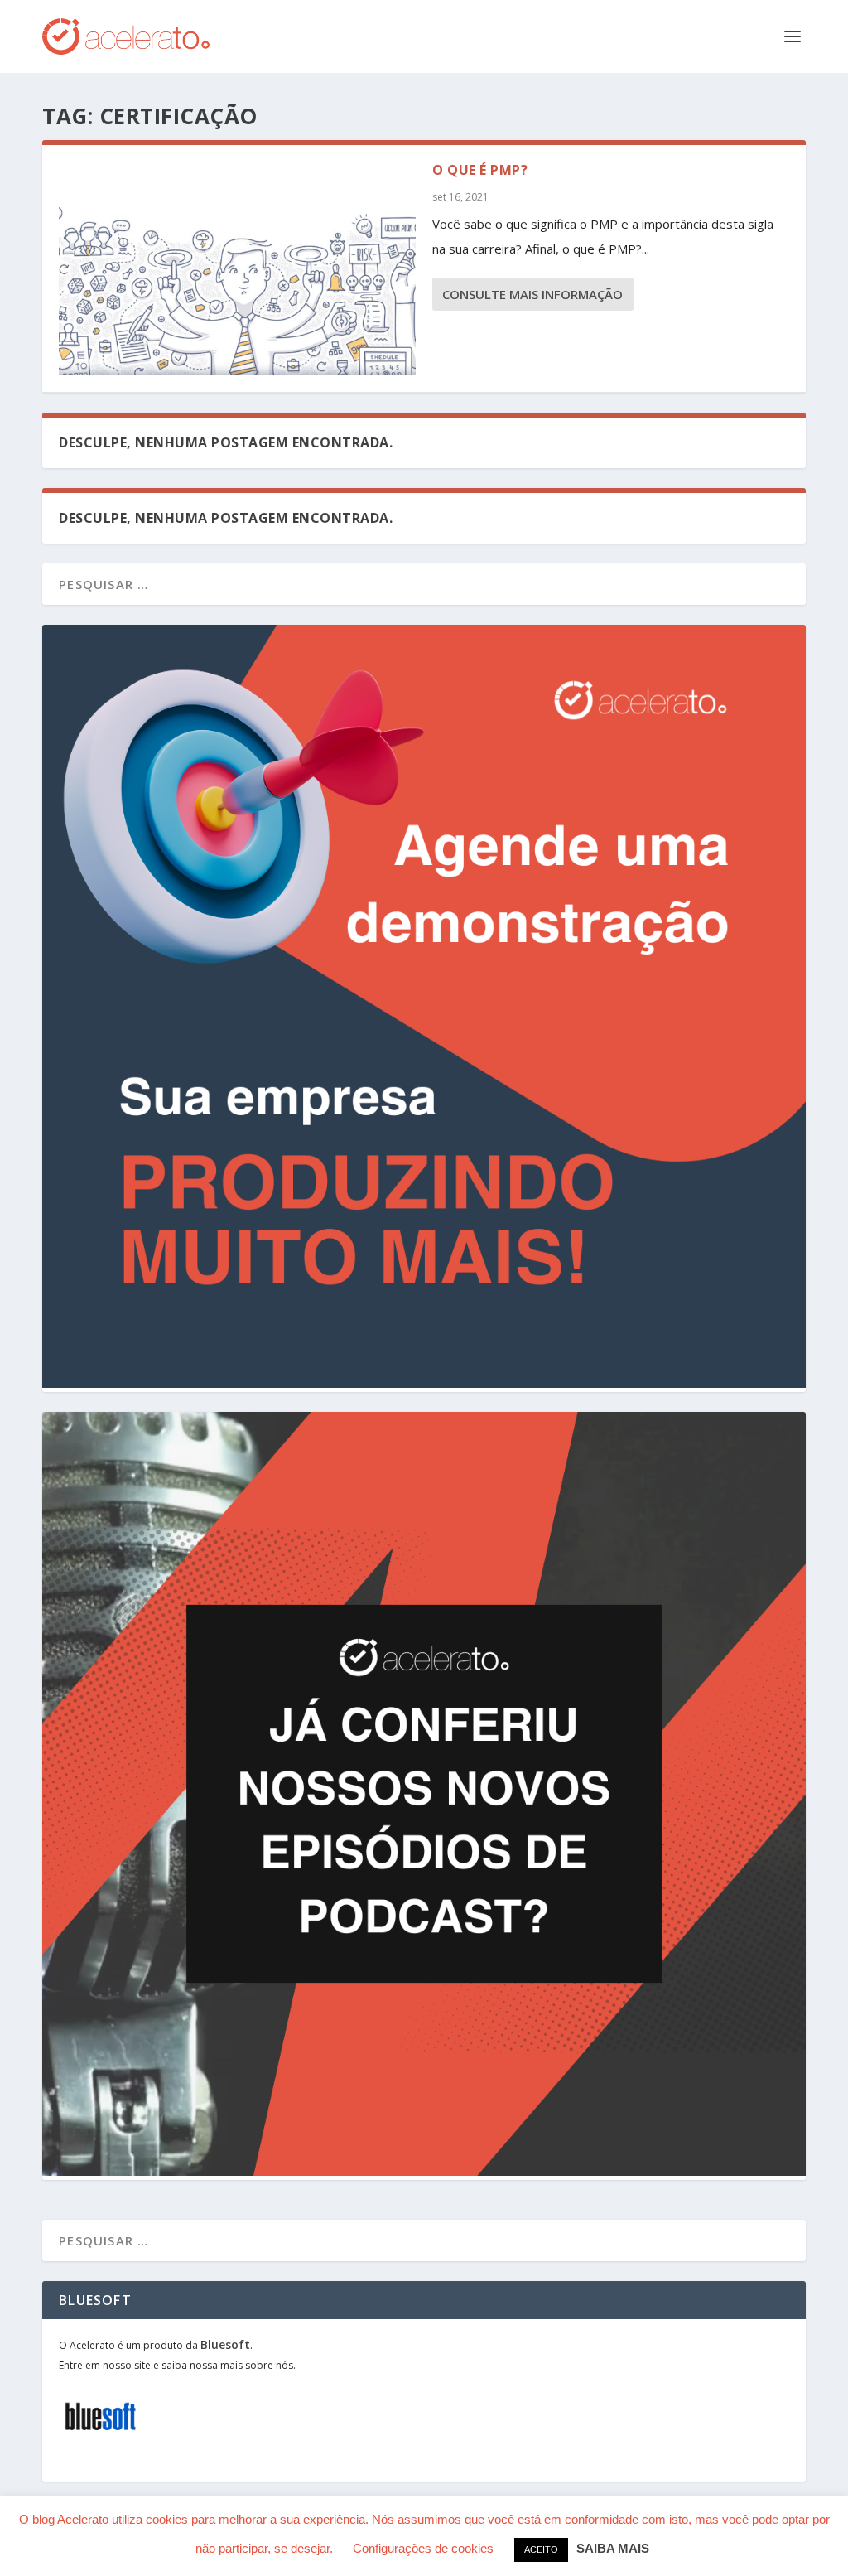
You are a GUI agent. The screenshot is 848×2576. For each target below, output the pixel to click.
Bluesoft (225, 2344)
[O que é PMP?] (237, 268)
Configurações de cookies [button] (423, 2548)
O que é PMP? (480, 170)
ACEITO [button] (541, 2549)
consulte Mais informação (532, 294)
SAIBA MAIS (613, 2548)
